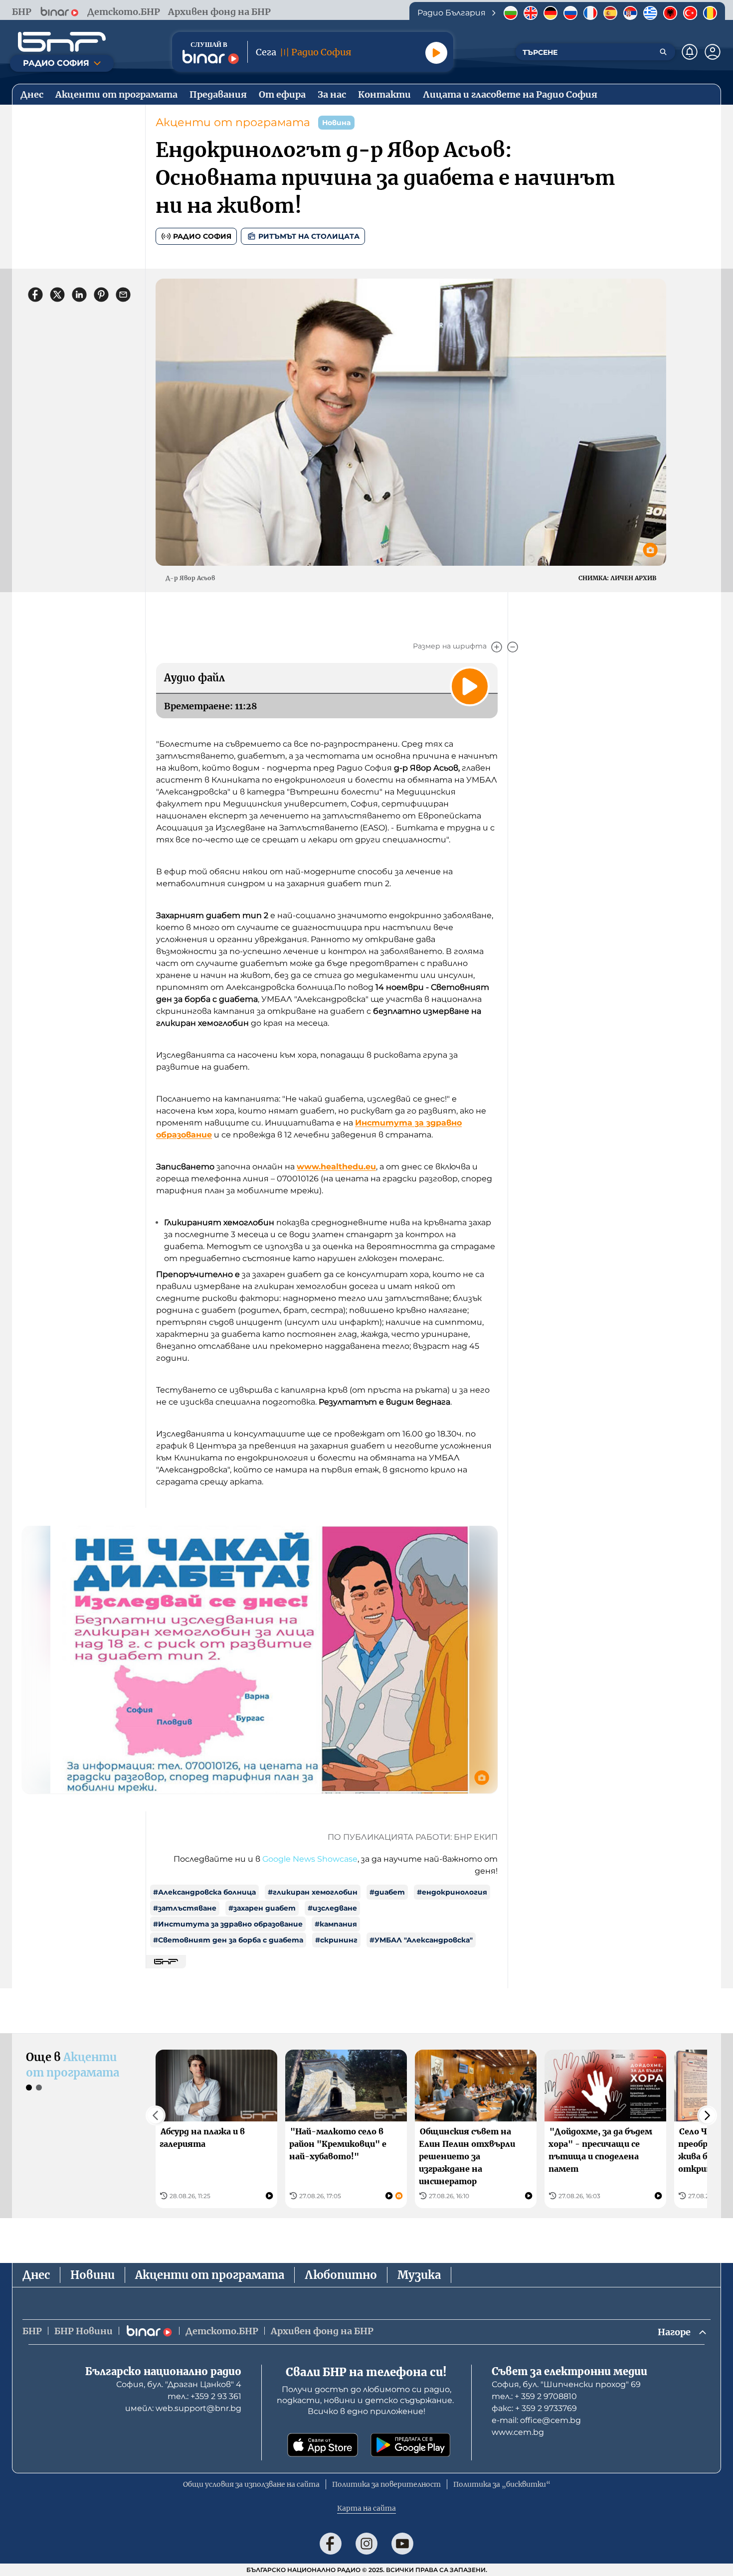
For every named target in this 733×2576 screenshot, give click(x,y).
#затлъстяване (185, 1908)
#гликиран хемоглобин (313, 1892)
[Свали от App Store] (323, 2445)
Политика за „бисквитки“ (502, 2484)
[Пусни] (436, 53)
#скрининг (336, 1940)
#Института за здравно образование (228, 1924)
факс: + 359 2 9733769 (534, 2408)
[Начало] (62, 42)
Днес (36, 2275)
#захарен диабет (262, 1908)
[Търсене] (663, 52)
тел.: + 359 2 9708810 (534, 2396)
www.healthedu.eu (336, 1167)
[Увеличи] (497, 647)
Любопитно (341, 2275)
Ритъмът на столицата (309, 236)
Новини (92, 2275)
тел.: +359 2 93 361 (204, 2396)
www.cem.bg (518, 2432)
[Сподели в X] (57, 295)
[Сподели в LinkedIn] (79, 295)
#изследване (332, 1908)
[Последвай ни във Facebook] (331, 2544)
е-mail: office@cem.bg (536, 2420)
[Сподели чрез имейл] (123, 295)
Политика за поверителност (386, 2484)
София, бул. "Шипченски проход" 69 (566, 2384)
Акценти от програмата (233, 122)
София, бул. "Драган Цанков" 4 (179, 2384)
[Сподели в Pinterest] (101, 295)
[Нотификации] (690, 52)
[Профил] (713, 52)
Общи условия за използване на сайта (251, 2484)
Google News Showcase (310, 1859)
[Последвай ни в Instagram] (366, 2544)
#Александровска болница (204, 1892)
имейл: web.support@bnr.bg (183, 2408)
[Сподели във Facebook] (35, 295)
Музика (419, 2275)
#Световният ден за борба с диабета (228, 1940)
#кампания (336, 1924)
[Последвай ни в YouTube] (402, 2544)
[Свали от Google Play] (410, 2445)
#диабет (387, 1892)
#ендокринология (452, 1892)
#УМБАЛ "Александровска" (421, 1940)
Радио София (202, 236)
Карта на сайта (366, 2508)
